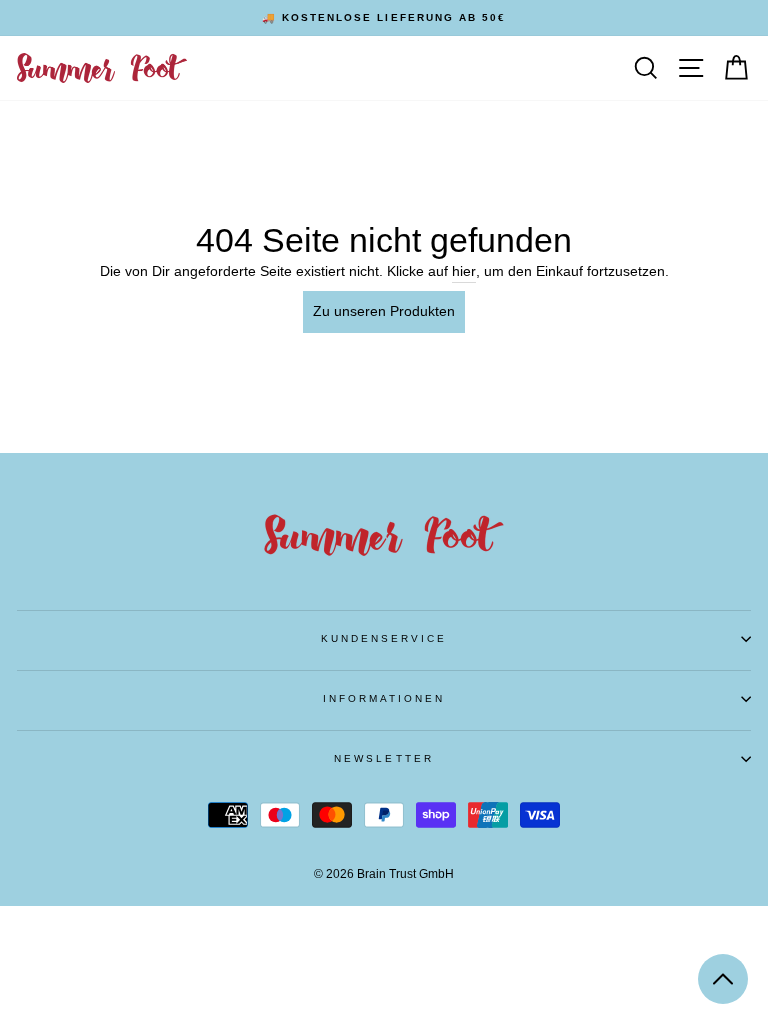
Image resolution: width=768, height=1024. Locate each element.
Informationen (384, 698)
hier (464, 271)
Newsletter (384, 758)
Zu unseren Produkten (384, 311)
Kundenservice (384, 638)
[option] (384, 18)
